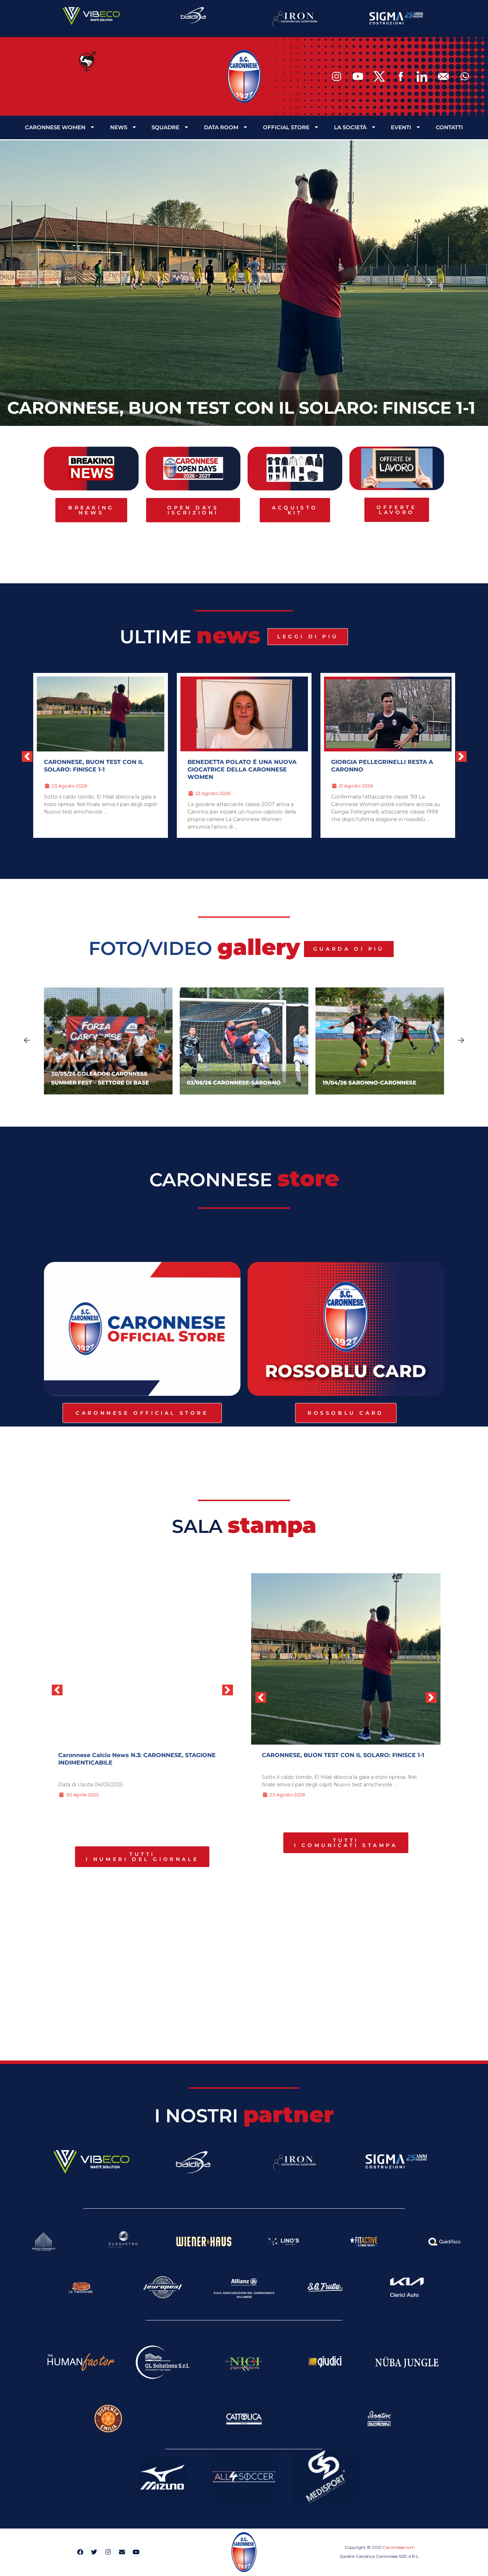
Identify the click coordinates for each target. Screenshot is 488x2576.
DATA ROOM (221, 127)
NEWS (119, 127)
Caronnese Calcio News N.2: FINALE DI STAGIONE (132, 1755)
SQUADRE (165, 127)
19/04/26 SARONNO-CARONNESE (369, 1083)
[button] (58, 283)
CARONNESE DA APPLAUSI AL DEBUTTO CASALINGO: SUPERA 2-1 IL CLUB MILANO (387, 769)
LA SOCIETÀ (350, 127)
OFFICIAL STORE (286, 127)
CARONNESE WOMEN (55, 127)
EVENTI (401, 127)
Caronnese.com (399, 2547)
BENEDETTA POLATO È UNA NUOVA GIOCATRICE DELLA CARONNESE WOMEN (98, 769)
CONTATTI (449, 127)
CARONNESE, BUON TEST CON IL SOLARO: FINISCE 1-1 (241, 408)
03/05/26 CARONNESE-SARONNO (234, 1083)
